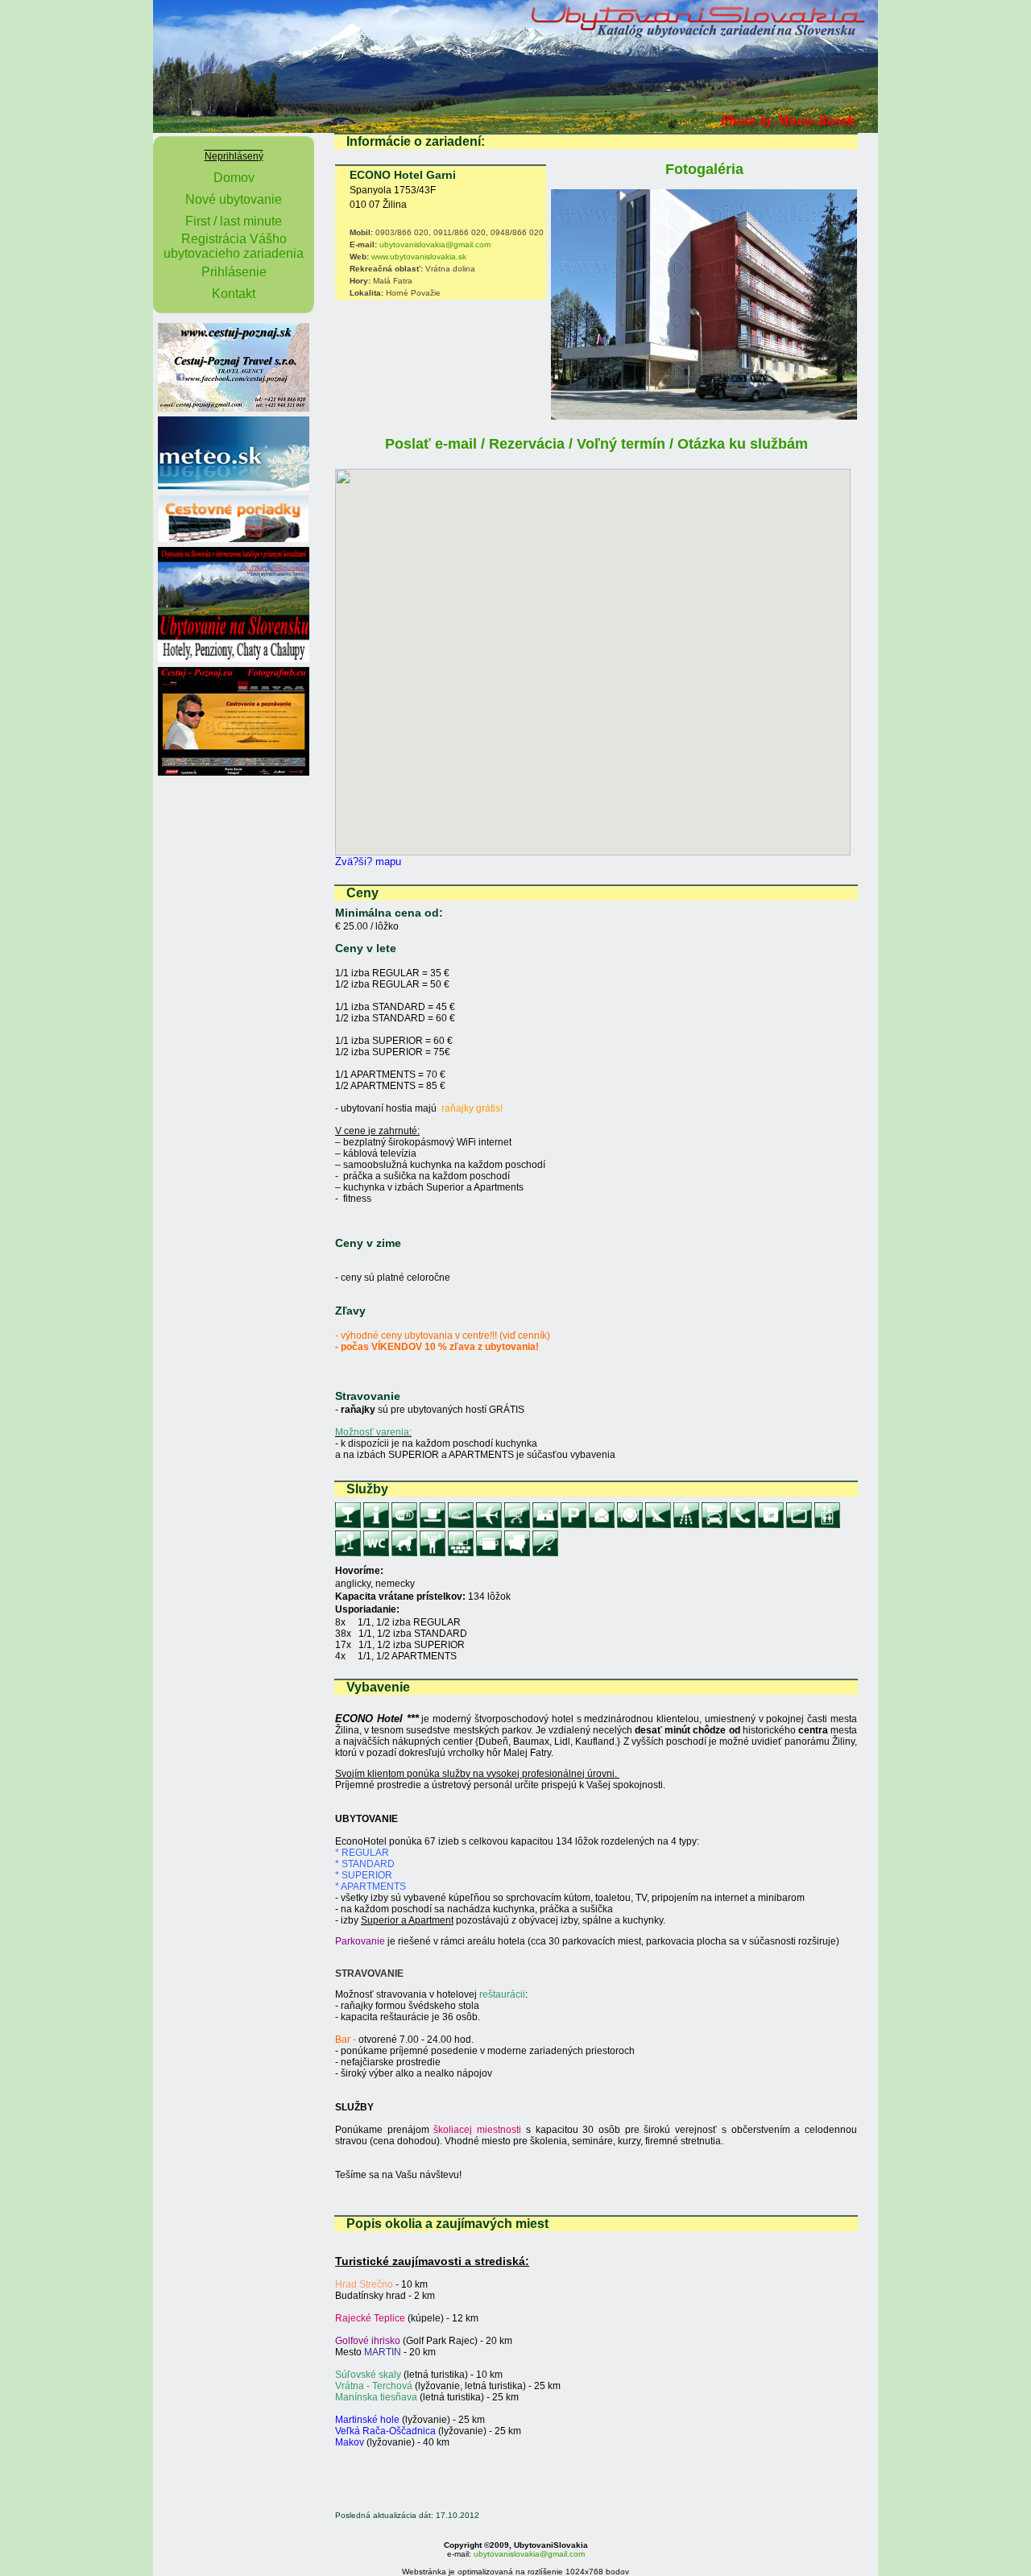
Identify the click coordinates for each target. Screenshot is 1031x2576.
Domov (234, 178)
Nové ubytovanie (234, 199)
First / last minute (234, 221)
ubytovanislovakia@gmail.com (435, 244)
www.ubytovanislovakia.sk (419, 257)
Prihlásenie (234, 272)
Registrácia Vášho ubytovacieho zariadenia (234, 246)
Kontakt (234, 294)
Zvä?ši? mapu (368, 861)
